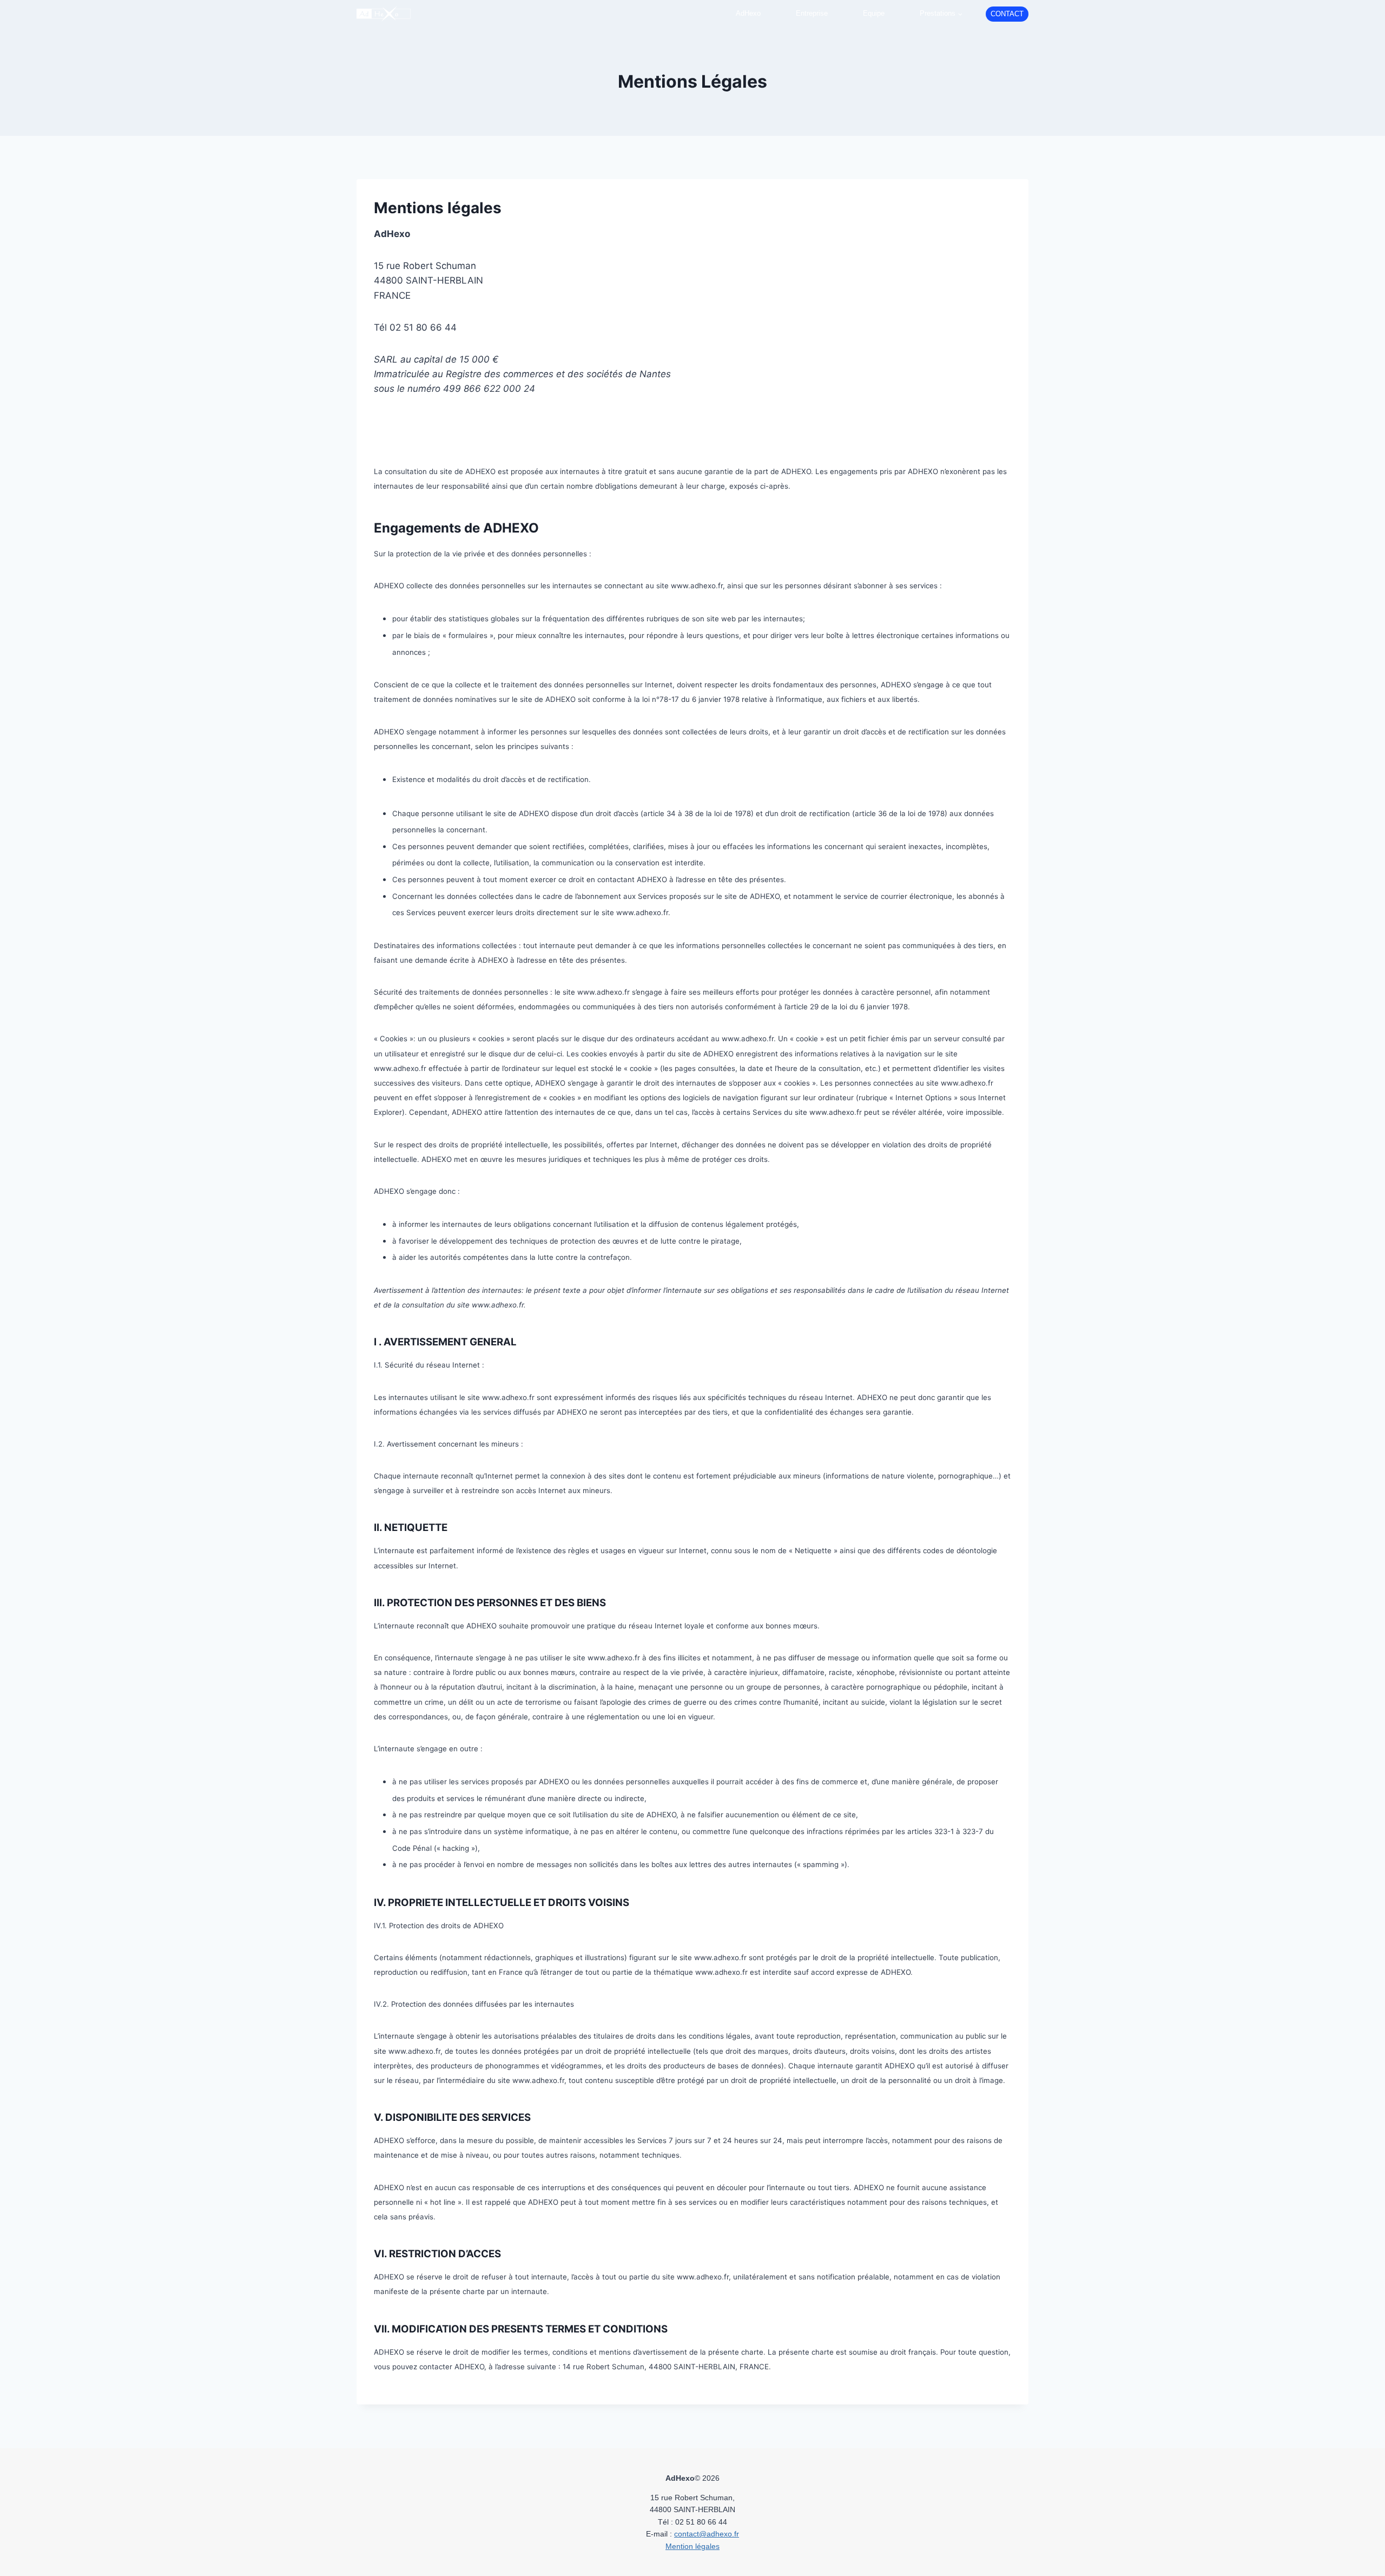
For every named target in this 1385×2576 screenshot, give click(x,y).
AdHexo (748, 13)
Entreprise (812, 13)
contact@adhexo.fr (707, 2534)
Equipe (874, 13)
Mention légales (692, 2546)
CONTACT (1007, 14)
